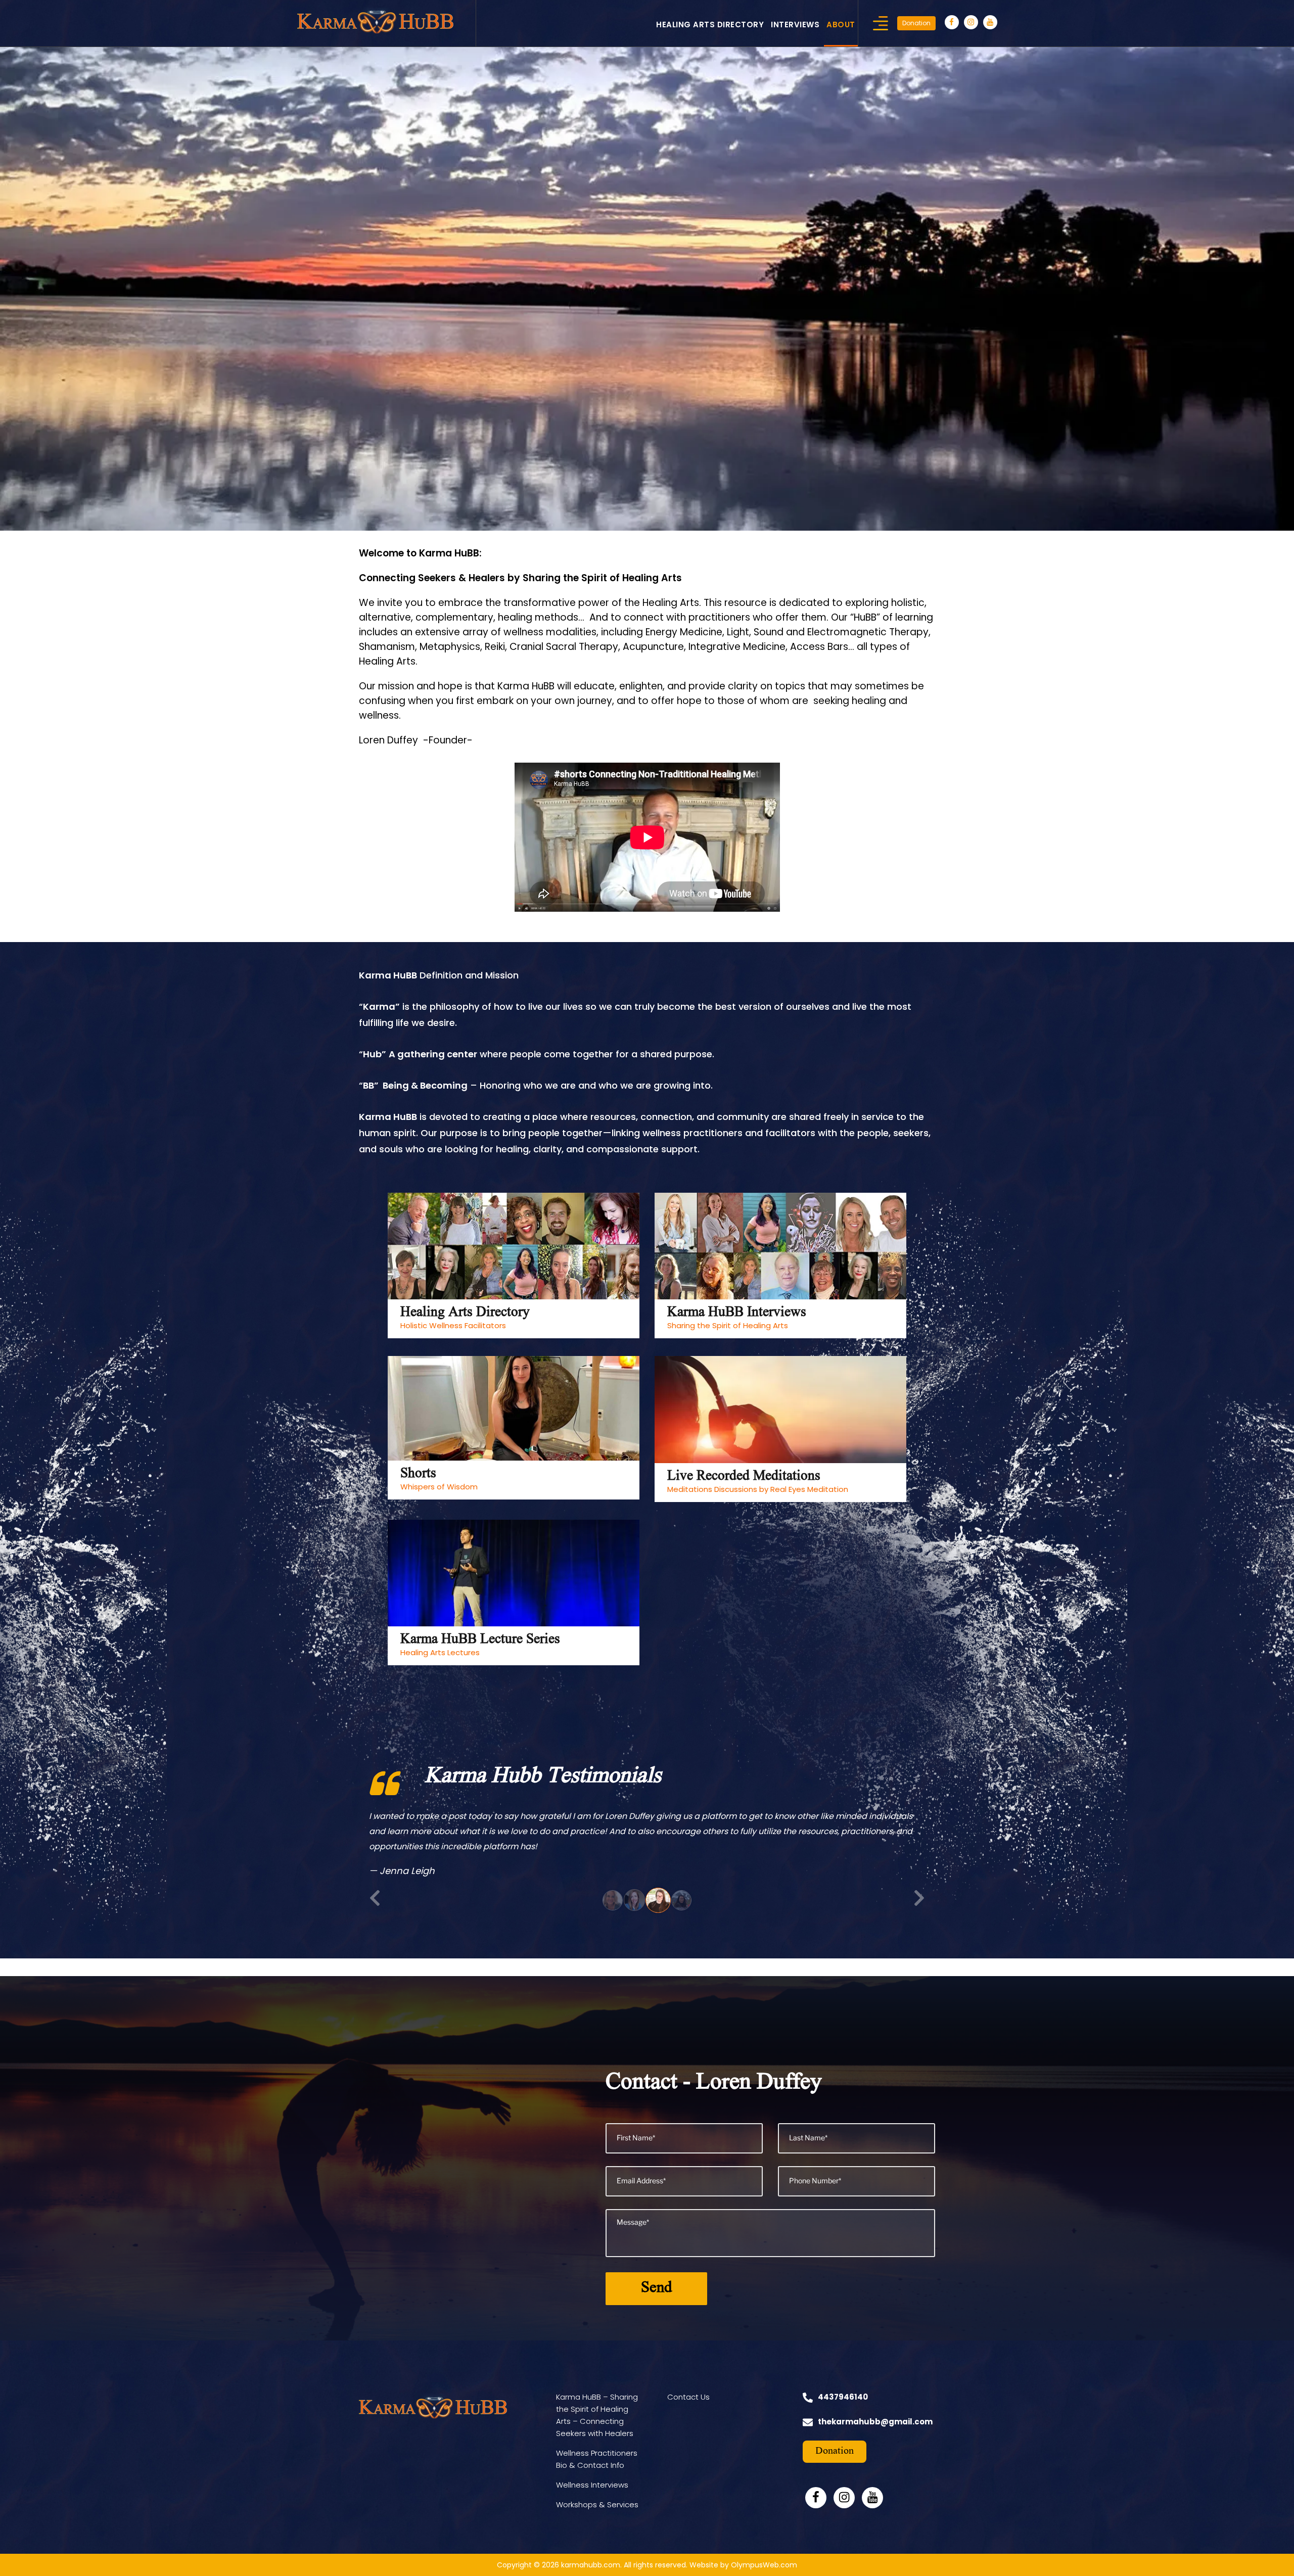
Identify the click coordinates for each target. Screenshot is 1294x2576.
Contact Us (688, 2412)
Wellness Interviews (592, 2500)
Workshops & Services (597, 2520)
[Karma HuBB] (375, 20)
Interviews (795, 25)
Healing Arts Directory (710, 25)
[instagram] (971, 22)
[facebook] (952, 22)
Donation (916, 23)
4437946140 (843, 2412)
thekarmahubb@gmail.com (875, 2437)
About (841, 25)
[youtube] (990, 22)
